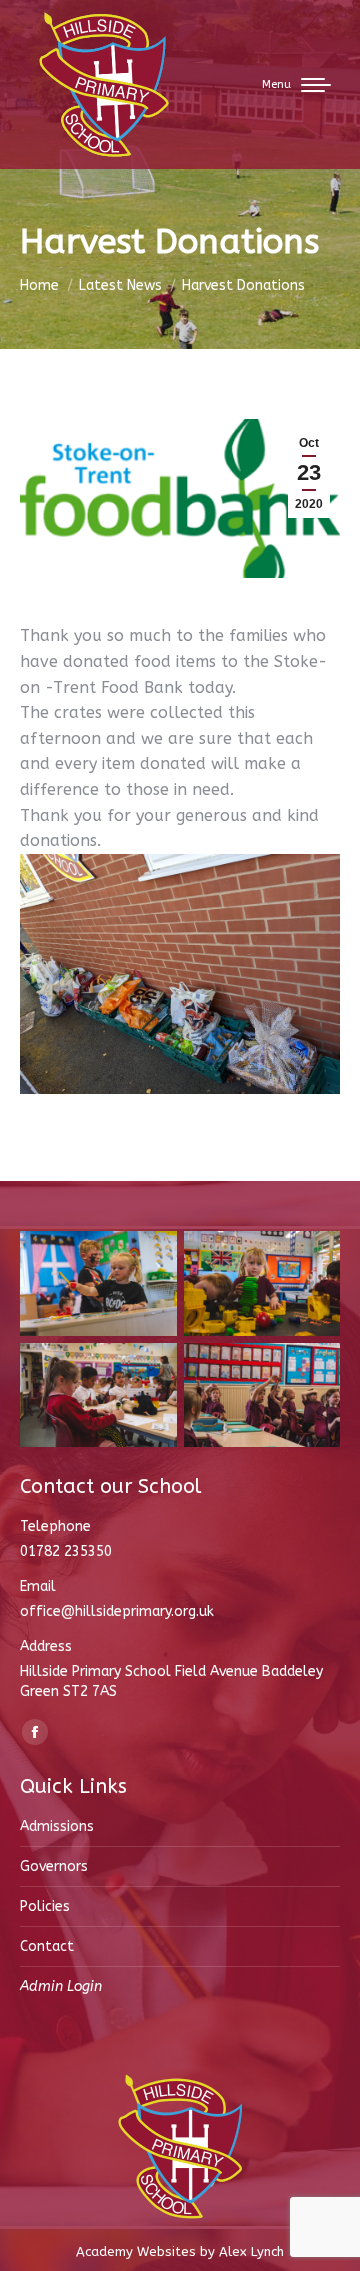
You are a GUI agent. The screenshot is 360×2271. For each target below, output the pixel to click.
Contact (47, 1946)
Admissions (57, 1826)
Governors (54, 1866)
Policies (45, 1906)
